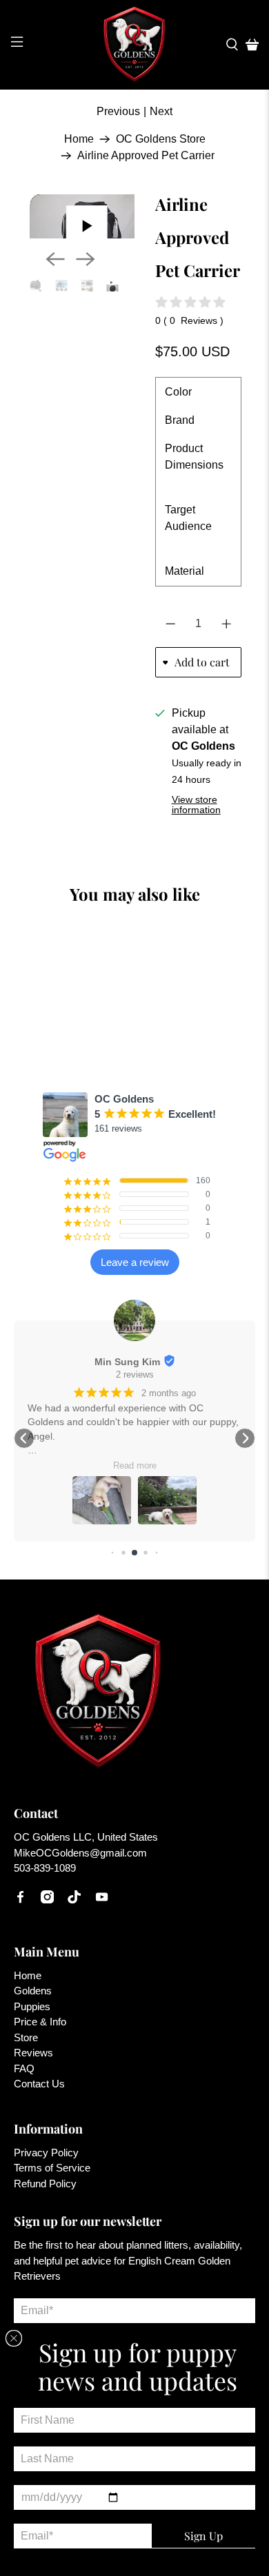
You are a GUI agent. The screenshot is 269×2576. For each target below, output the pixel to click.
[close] (14, 2338)
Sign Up (203, 2536)
